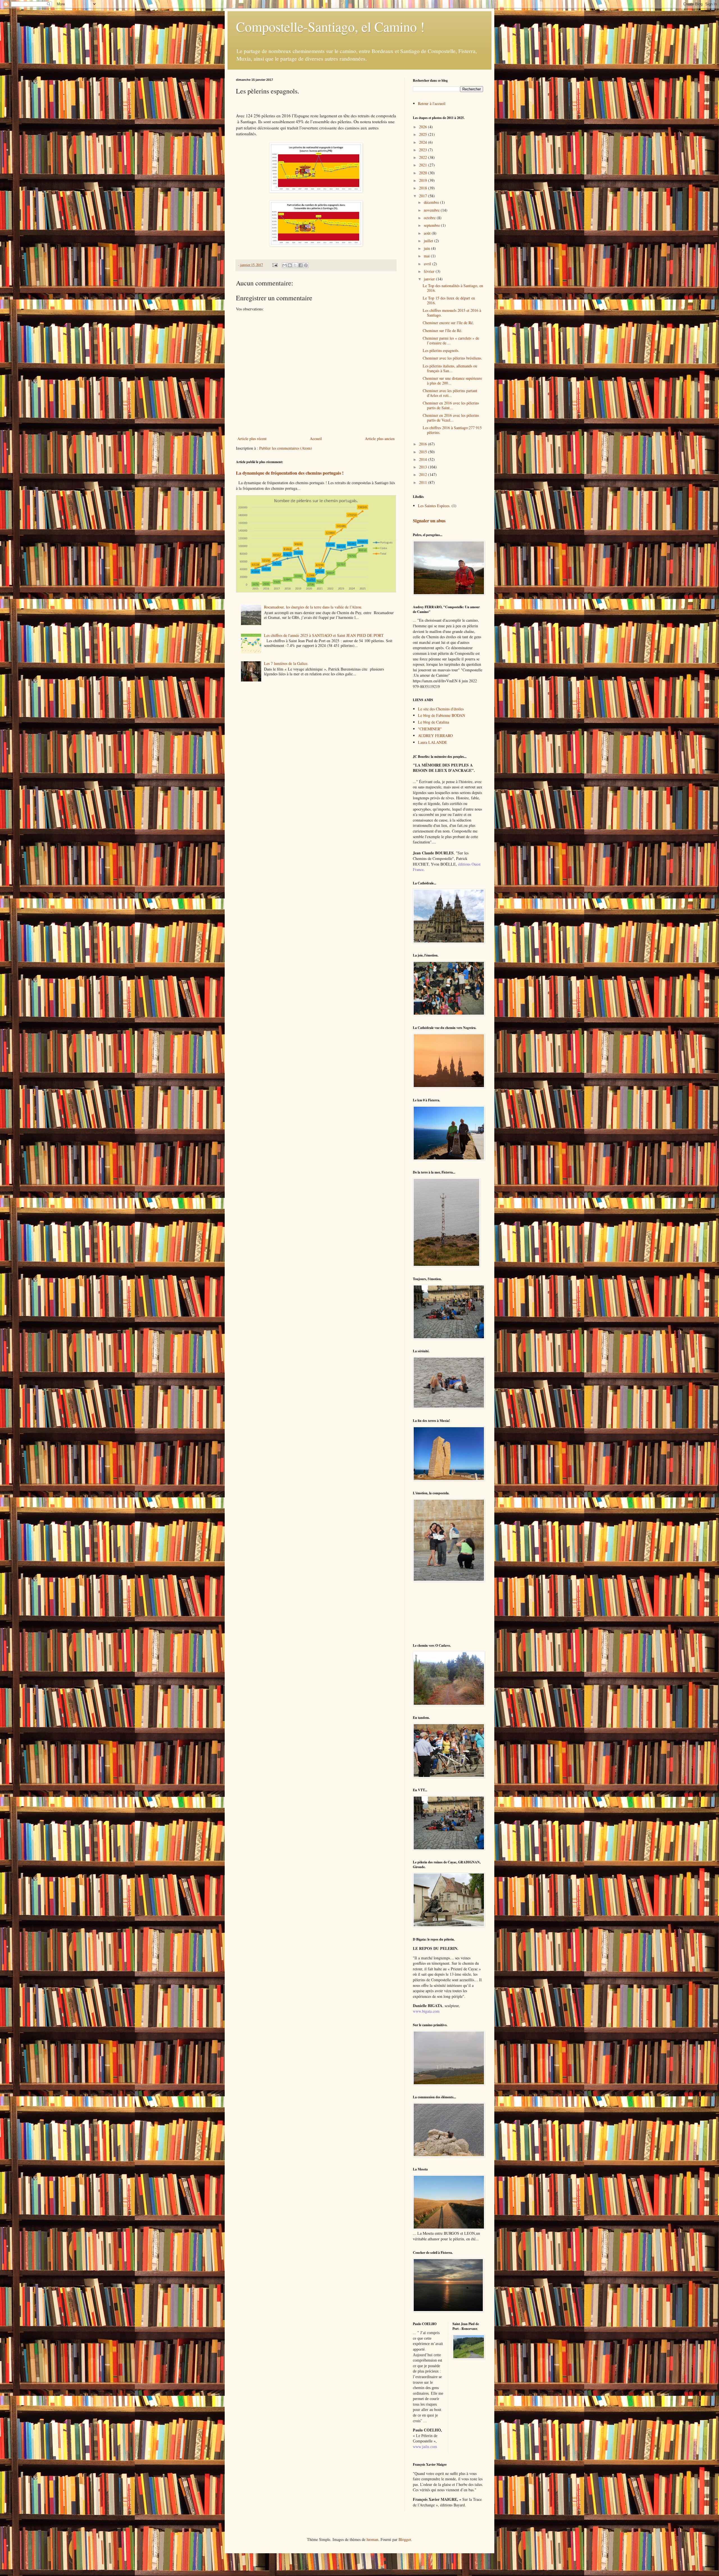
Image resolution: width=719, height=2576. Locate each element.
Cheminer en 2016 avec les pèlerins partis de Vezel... (451, 418)
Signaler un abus (429, 521)
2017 (424, 196)
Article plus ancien (380, 439)
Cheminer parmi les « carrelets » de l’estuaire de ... (451, 340)
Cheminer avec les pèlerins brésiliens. (452, 358)
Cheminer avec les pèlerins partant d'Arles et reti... (450, 393)
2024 (424, 142)
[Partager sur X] (295, 265)
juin (427, 248)
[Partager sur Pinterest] (306, 265)
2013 (424, 467)
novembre (432, 210)
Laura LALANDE (433, 742)
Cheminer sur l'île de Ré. (442, 330)
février (430, 271)
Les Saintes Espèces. (434, 506)
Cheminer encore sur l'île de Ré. (448, 323)
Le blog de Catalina (434, 722)
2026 (424, 127)
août (428, 233)
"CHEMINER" (430, 729)
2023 (424, 150)
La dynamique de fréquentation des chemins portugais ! (290, 473)
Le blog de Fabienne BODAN (442, 715)
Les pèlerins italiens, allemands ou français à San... (450, 368)
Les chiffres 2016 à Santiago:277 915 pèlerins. (452, 430)
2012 (424, 474)
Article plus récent (252, 439)
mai (427, 256)
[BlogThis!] (290, 265)
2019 (424, 180)
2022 (424, 157)
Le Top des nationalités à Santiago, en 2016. (453, 288)
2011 (424, 482)
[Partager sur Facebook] (301, 265)
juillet (429, 241)
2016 (424, 444)
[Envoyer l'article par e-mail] (275, 265)
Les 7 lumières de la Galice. (286, 663)
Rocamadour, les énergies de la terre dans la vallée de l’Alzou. (313, 607)
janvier (430, 279)
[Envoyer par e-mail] (285, 265)
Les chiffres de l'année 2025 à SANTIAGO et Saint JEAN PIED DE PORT (324, 635)
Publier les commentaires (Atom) (286, 448)
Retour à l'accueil (432, 103)
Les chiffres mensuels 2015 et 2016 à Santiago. (452, 313)
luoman (372, 2539)
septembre (432, 225)
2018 (424, 188)
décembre (432, 202)
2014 (424, 459)
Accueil (316, 439)
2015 (424, 452)
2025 (424, 134)
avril (428, 264)
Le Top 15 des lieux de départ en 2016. (449, 300)
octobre (430, 218)
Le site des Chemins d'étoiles (441, 709)
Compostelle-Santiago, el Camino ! (330, 26)
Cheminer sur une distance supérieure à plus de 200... (452, 381)
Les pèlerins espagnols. (441, 350)
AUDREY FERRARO (435, 735)
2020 (424, 173)
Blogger (405, 2539)
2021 (424, 165)
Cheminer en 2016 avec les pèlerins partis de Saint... (451, 405)
